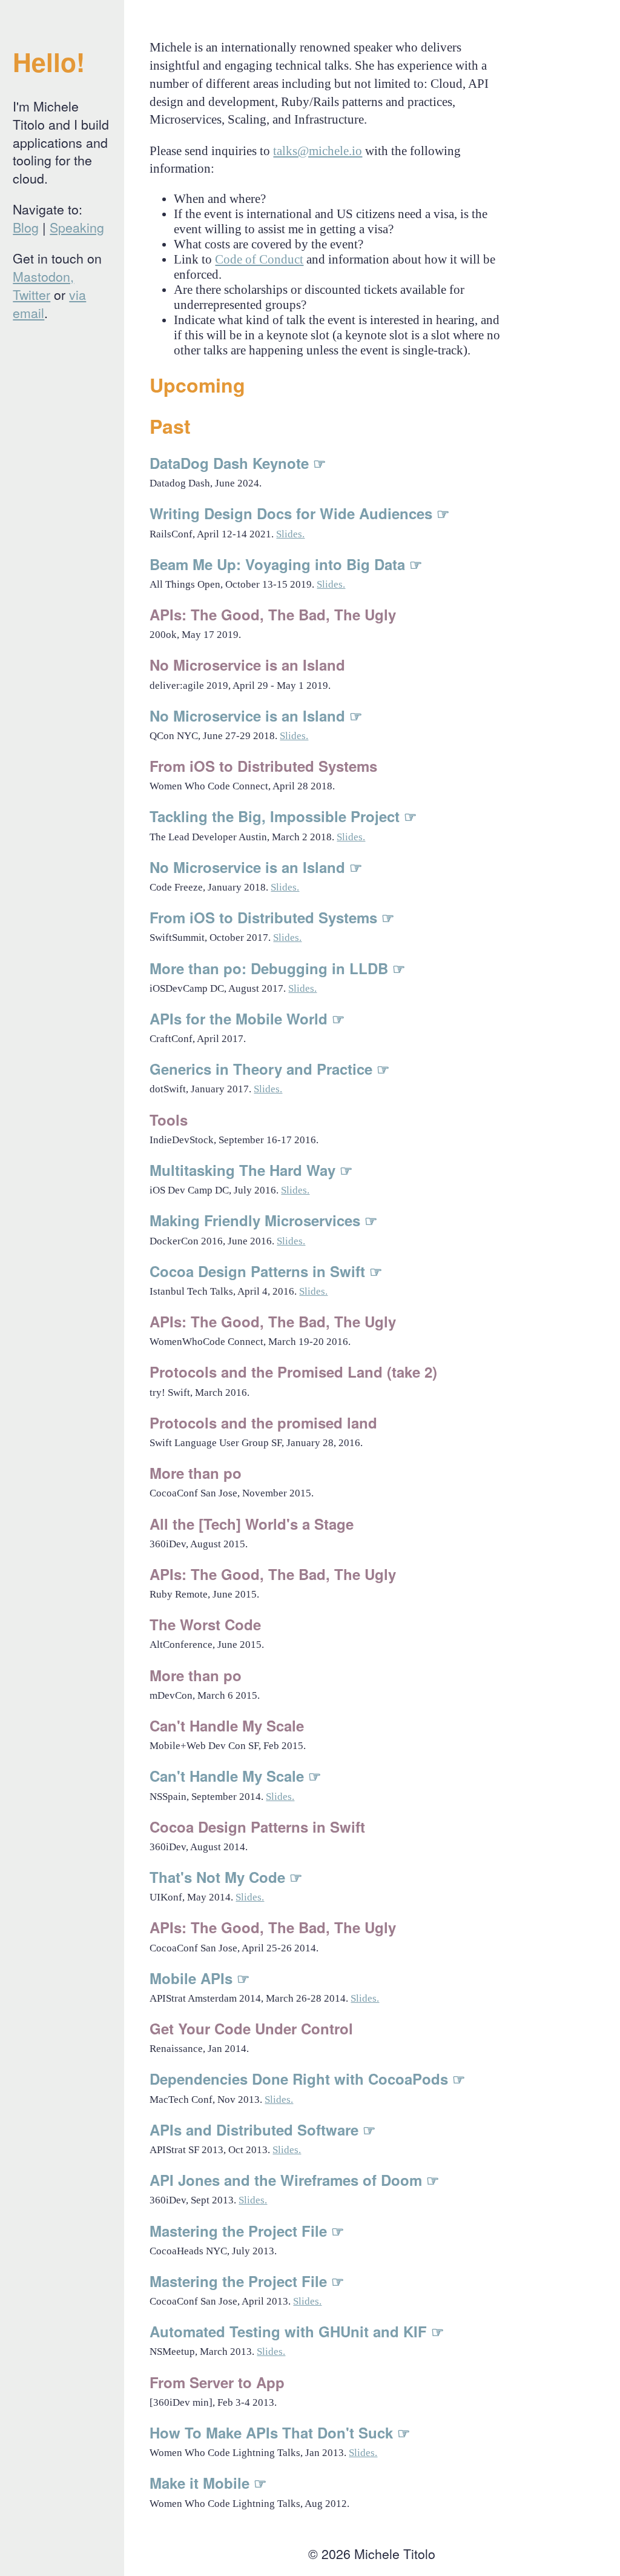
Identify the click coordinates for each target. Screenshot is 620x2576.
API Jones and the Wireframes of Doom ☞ (295, 2180)
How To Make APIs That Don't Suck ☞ (280, 2432)
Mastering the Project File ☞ (247, 2231)
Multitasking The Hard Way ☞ (251, 1170)
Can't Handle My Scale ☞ (236, 1776)
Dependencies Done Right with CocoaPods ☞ (308, 2079)
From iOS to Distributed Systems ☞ (272, 917)
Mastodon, (43, 276)
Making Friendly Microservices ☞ (264, 1220)
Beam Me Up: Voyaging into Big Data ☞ (286, 564)
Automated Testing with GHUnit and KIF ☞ (297, 2331)
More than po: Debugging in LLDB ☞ (278, 968)
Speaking (77, 227)
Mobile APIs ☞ (200, 1978)
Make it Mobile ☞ (208, 2483)
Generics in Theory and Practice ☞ (270, 1069)
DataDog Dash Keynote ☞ (238, 463)
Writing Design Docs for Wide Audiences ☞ (300, 513)
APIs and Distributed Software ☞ (263, 2130)
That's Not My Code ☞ (226, 1877)
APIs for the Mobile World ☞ (247, 1018)
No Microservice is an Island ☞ (256, 715)
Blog (26, 227)
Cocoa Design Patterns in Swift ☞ (266, 1271)
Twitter (31, 294)
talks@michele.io (318, 151)
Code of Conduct (259, 259)
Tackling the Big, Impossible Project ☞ (283, 816)
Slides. (290, 534)
